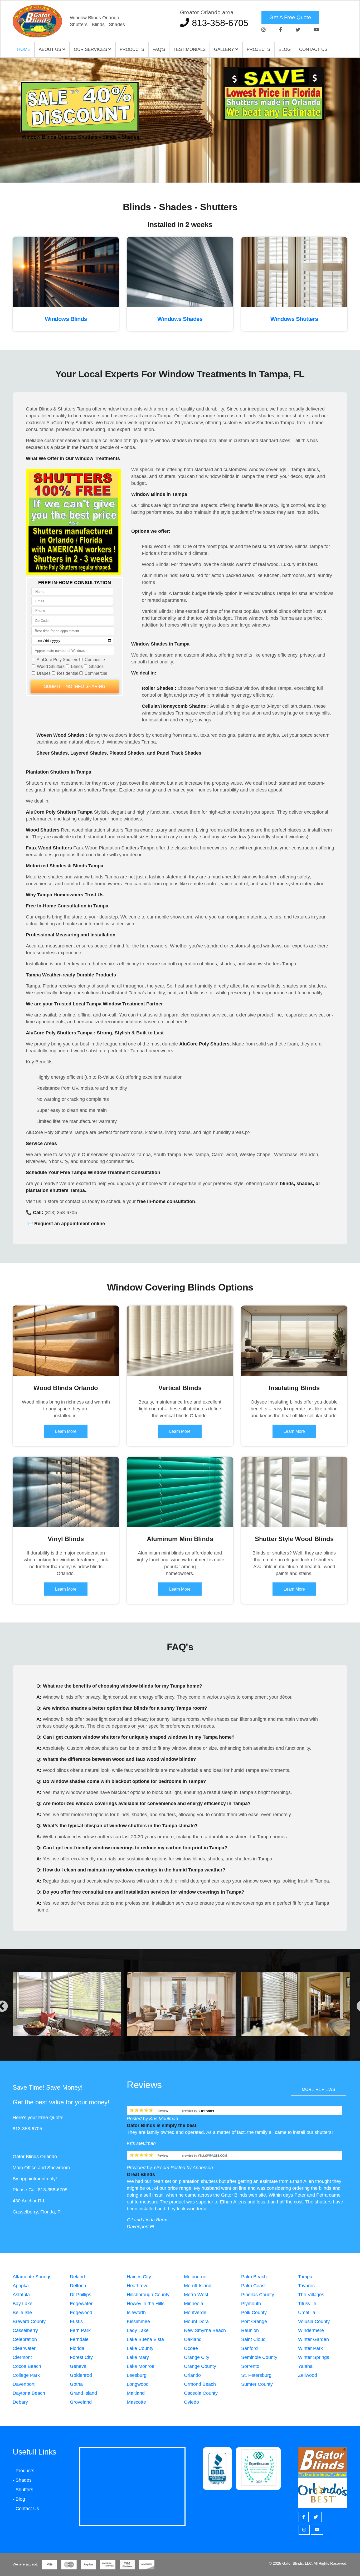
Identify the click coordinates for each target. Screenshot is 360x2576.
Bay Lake (23, 2304)
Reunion (250, 2330)
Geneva (78, 2366)
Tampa (305, 2277)
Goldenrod (81, 2375)
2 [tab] (180, 164)
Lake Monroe (141, 2366)
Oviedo (191, 2402)
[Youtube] (316, 30)
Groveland (81, 2402)
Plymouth (251, 2304)
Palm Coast (253, 2286)
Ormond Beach (200, 2384)
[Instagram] (264, 30)
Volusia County (314, 2321)
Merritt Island (198, 2286)
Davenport (24, 2384)
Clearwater (24, 2348)
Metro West (196, 2295)
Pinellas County (258, 2295)
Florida (77, 2348)
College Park (26, 2375)
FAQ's (159, 49)
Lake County (140, 2348)
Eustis (76, 2321)
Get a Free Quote (290, 17)
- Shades (22, 2480)
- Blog (19, 2499)
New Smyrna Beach (205, 2330)
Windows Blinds (66, 319)
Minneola (194, 2304)
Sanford (249, 2348)
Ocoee (191, 2348)
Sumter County (257, 2384)
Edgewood (81, 2313)
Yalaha (305, 2366)
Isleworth (136, 2313)
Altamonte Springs (32, 2277)
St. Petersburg (256, 2375)
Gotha (76, 2384)
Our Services (91, 49)
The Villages (311, 2295)
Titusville (307, 2304)
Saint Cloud (253, 2339)
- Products (23, 2471)
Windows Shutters (294, 319)
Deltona (78, 2286)
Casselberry (25, 2330)
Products (132, 49)
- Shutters (23, 2490)
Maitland (136, 2393)
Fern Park (80, 2330)
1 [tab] (172, 164)
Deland (77, 2277)
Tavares (306, 2286)
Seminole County (259, 2357)
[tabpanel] (180, 120)
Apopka (21, 2286)
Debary (20, 2402)
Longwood (138, 2384)
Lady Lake (138, 2330)
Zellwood (308, 2375)
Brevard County (29, 2321)
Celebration (25, 2339)
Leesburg (137, 2375)
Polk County (254, 2313)
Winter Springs (314, 2357)
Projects (258, 49)
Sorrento (250, 2366)
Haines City (139, 2277)
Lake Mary (138, 2357)
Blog (285, 49)
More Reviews (318, 2089)
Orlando (192, 2375)
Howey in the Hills (146, 2304)
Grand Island (83, 2393)
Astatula (21, 2295)
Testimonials (189, 49)
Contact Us (313, 49)
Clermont (22, 2357)
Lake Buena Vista (145, 2339)
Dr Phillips (81, 2295)
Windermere (311, 2330)
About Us (51, 49)
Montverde (195, 2313)
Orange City (197, 2357)
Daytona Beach (29, 2393)
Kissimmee (138, 2321)
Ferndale (79, 2339)
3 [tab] (188, 164)
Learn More (66, 1431)
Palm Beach (254, 2277)
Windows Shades (180, 319)
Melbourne (195, 2277)
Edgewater (81, 2304)
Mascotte (136, 2402)
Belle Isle (22, 2313)
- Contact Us (26, 2509)
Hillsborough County (148, 2295)
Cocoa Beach (27, 2366)
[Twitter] (298, 30)
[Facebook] (281, 30)
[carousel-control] (13, 120)
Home (24, 49)
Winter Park (310, 2348)
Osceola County (201, 2393)
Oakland (193, 2339)
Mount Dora (196, 2321)
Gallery (225, 49)
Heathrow (137, 2286)
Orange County (200, 2366)
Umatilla (307, 2313)
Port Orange (254, 2321)
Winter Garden (313, 2339)
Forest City (81, 2357)
